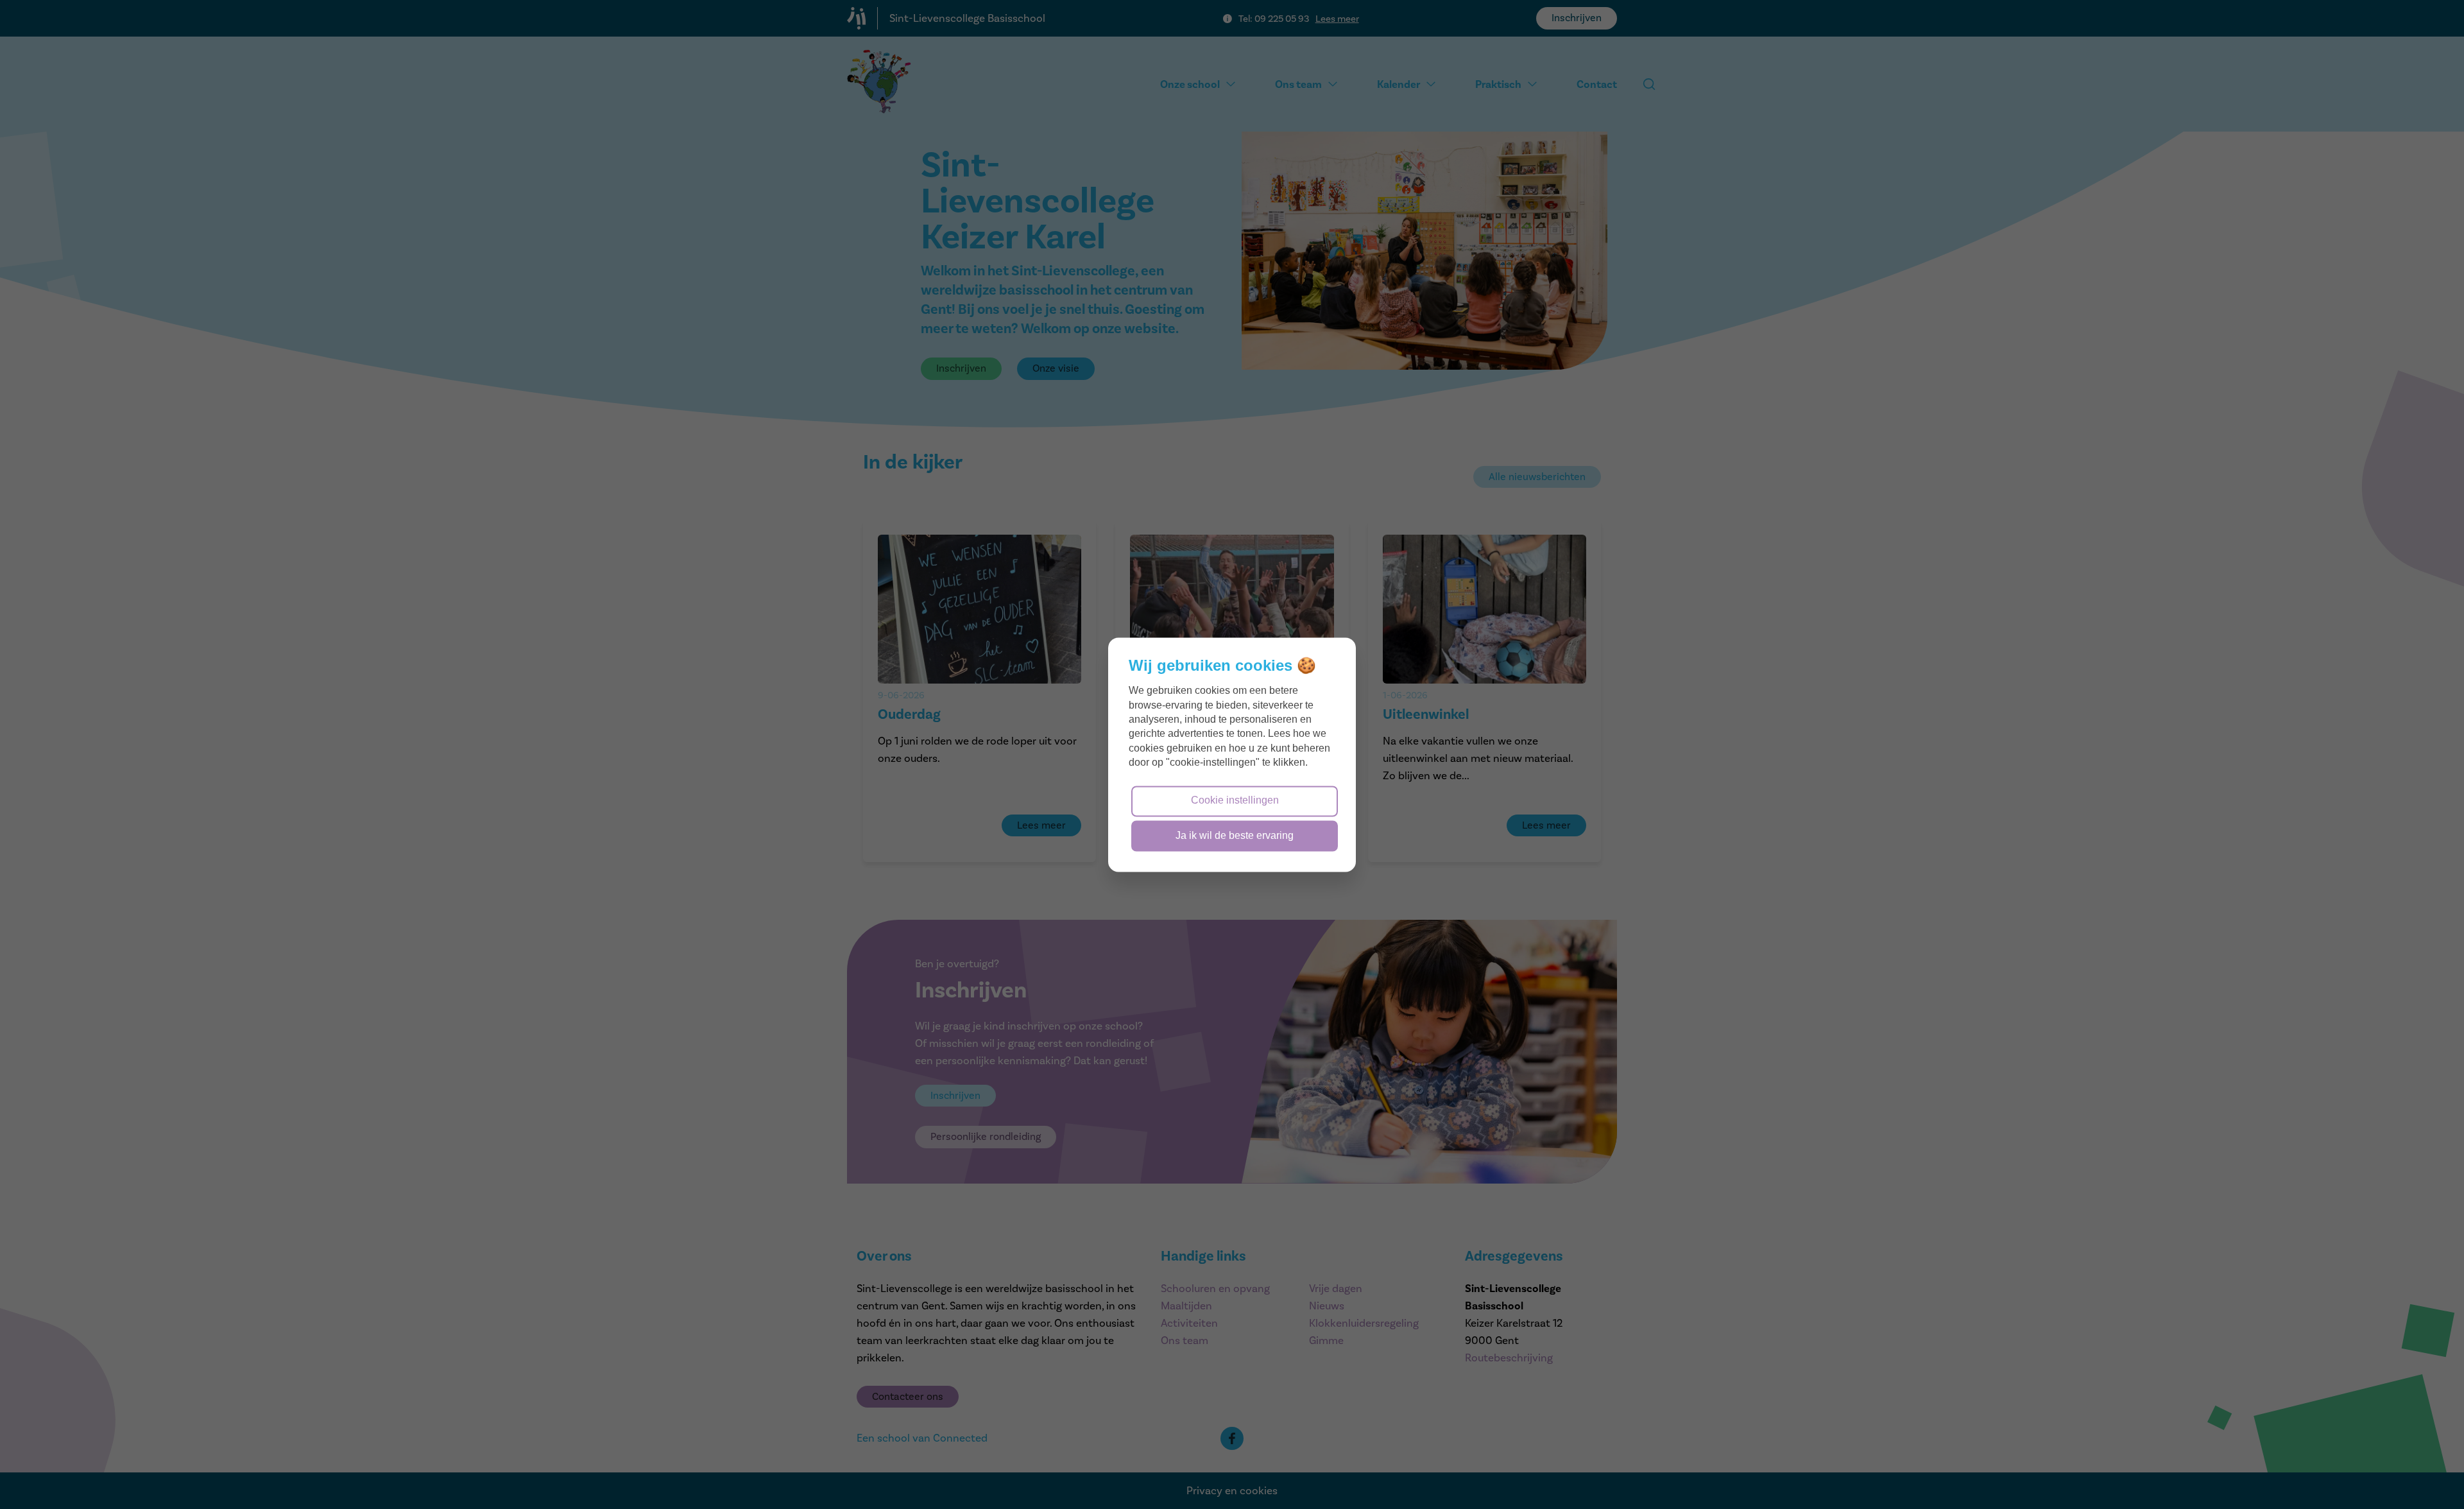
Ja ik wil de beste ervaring (1235, 835)
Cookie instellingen (1235, 800)
